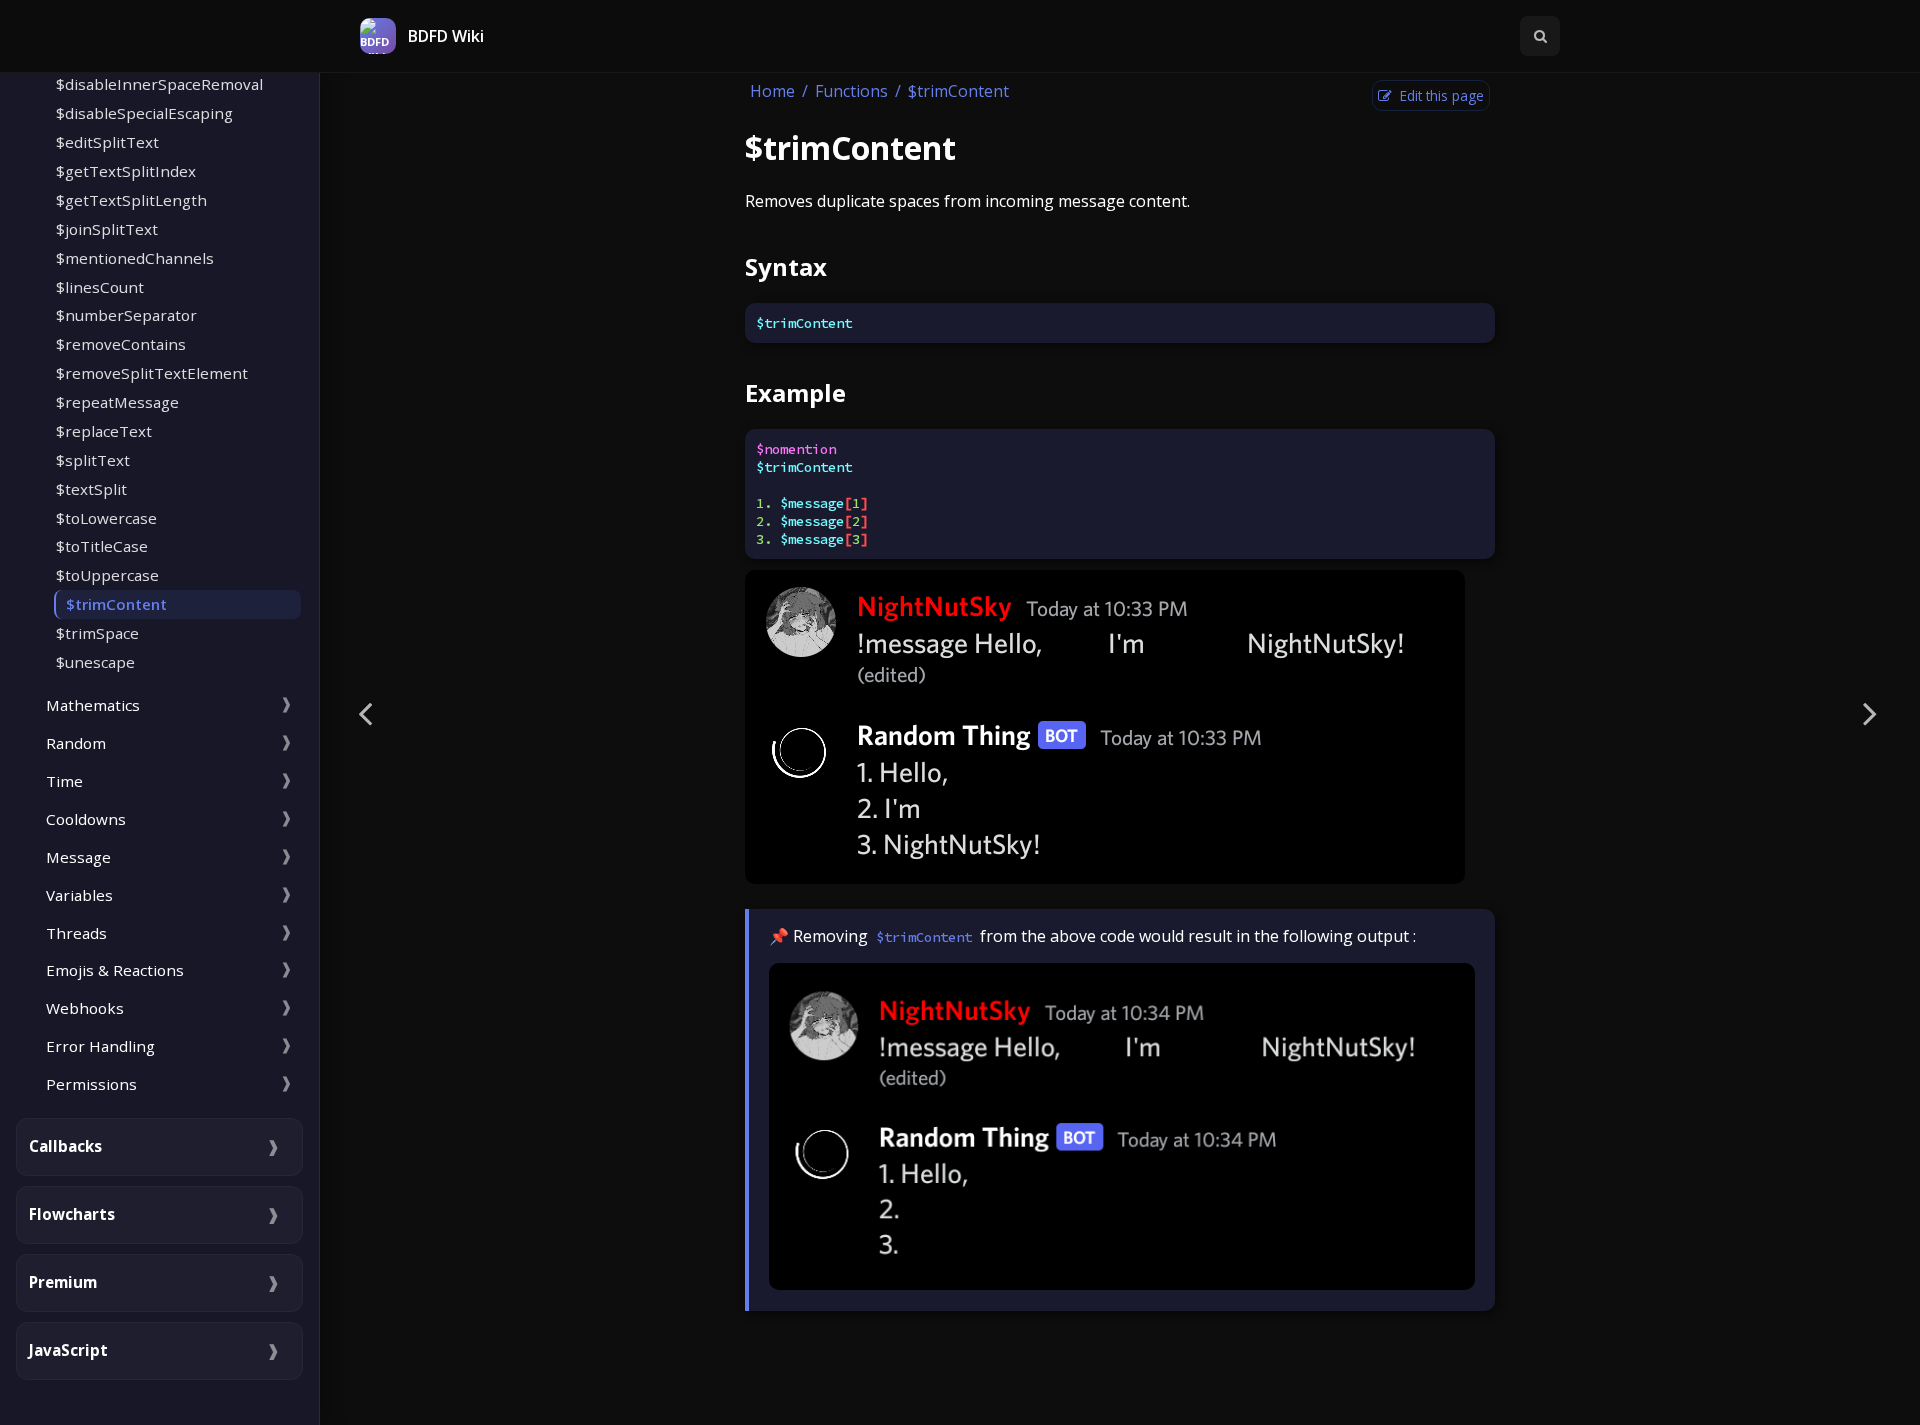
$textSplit (91, 489)
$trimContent (116, 604)
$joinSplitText (107, 229)
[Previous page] (365, 712)
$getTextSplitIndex (126, 171)
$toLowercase (106, 518)
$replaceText (104, 431)
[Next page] (1870, 712)
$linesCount (100, 287)
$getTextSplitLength (131, 200)
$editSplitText (107, 142)
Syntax (786, 266)
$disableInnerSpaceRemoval (159, 84)
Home (772, 91)
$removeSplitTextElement (152, 373)
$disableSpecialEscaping (144, 113)
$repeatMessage (117, 402)
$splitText (93, 460)
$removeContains (121, 344)
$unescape (95, 662)
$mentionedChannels (135, 258)
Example (795, 392)
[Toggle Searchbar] (1540, 36)
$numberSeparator (126, 315)
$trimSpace (97, 633)
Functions (851, 91)
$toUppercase (107, 575)
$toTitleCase (102, 546)
